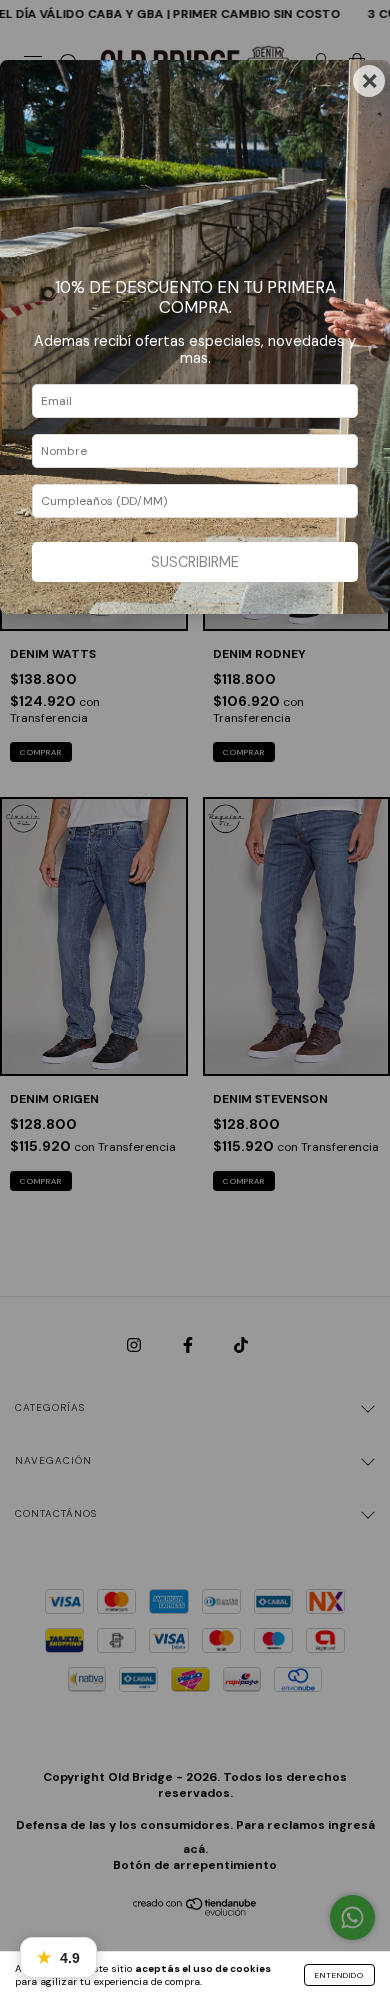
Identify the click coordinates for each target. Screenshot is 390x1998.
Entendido (339, 1975)
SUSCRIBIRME (195, 562)
